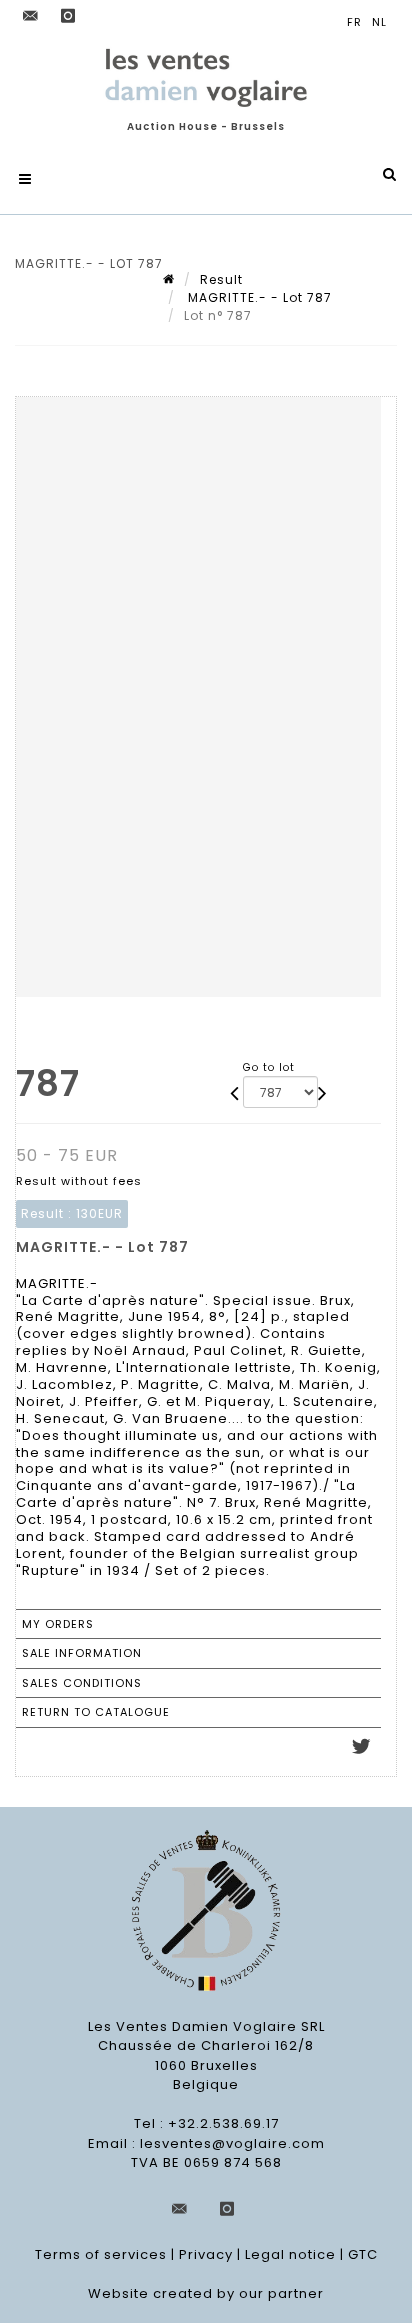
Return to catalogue (96, 1712)
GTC (363, 2254)
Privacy (206, 2254)
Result (221, 279)
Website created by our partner (206, 2293)
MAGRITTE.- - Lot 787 (258, 297)
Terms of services (101, 2254)
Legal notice (290, 2254)
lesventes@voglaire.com (232, 2143)
